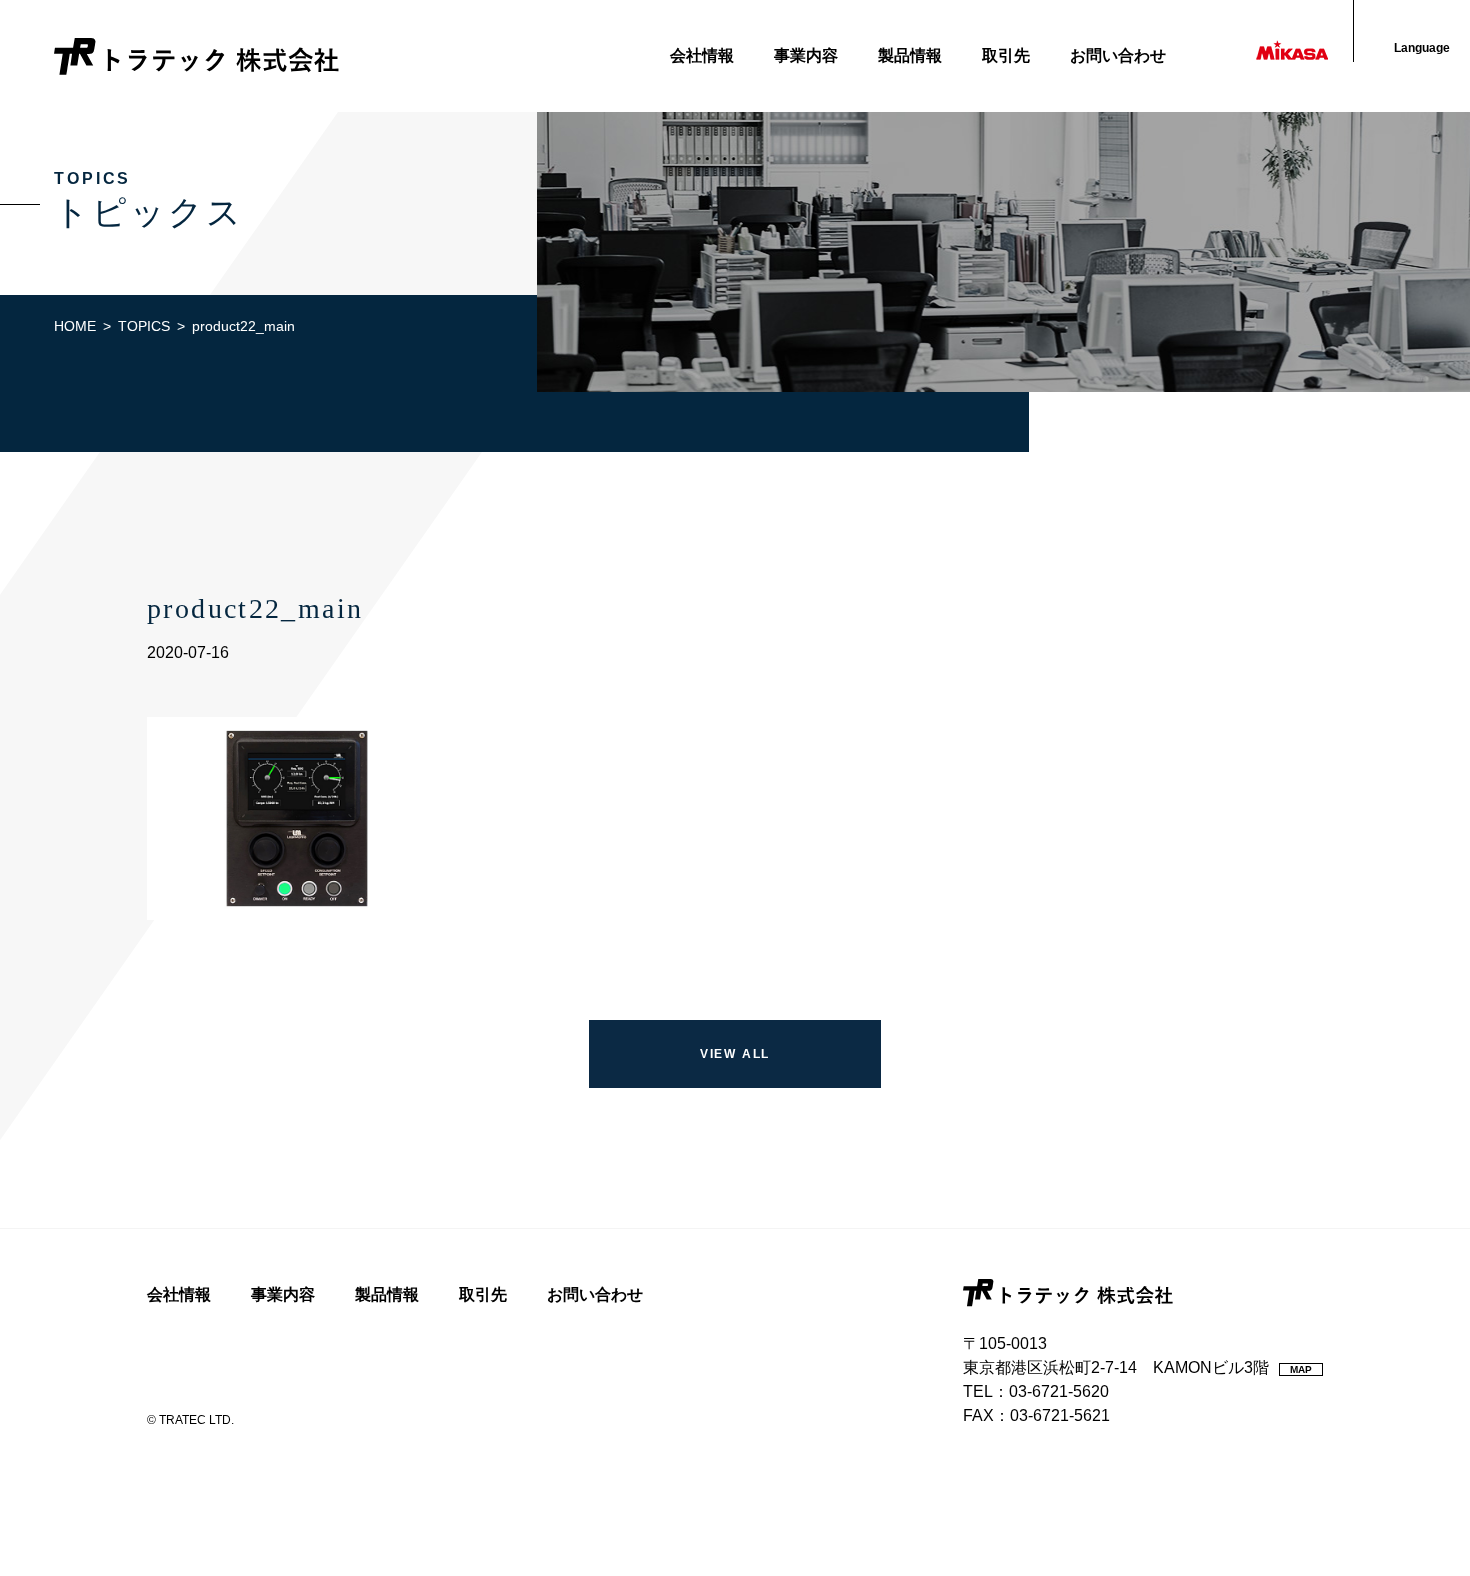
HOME (75, 326)
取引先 (1006, 55)
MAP (1301, 1369)
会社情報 (702, 55)
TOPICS (144, 326)
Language (1422, 48)
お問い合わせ (1118, 55)
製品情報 (910, 55)
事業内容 (806, 55)
